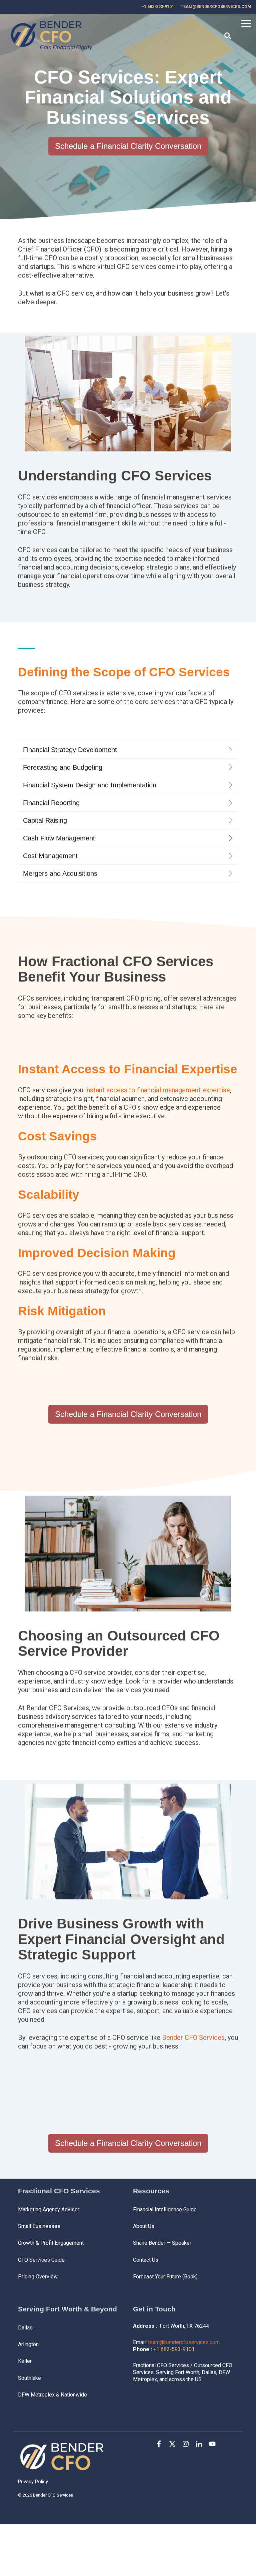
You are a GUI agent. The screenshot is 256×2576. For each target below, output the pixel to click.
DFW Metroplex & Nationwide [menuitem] (52, 2395)
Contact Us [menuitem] (146, 2260)
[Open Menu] (244, 25)
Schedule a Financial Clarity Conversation (128, 146)
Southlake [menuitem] (29, 2378)
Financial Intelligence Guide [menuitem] (165, 2210)
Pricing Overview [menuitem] (38, 2277)
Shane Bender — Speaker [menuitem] (162, 2243)
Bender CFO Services (193, 2038)
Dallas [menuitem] (25, 2328)
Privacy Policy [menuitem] (33, 2482)
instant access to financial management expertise (157, 1090)
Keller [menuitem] (25, 2361)
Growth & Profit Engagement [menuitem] (51, 2243)
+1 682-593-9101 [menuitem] (158, 7)
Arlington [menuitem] (28, 2344)
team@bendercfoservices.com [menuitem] (216, 7)
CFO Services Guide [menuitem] (41, 2260)
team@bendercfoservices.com (184, 2342)
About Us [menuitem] (144, 2226)
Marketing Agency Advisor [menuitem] (49, 2210)
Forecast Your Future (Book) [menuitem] (165, 2277)
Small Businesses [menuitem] (39, 2226)
